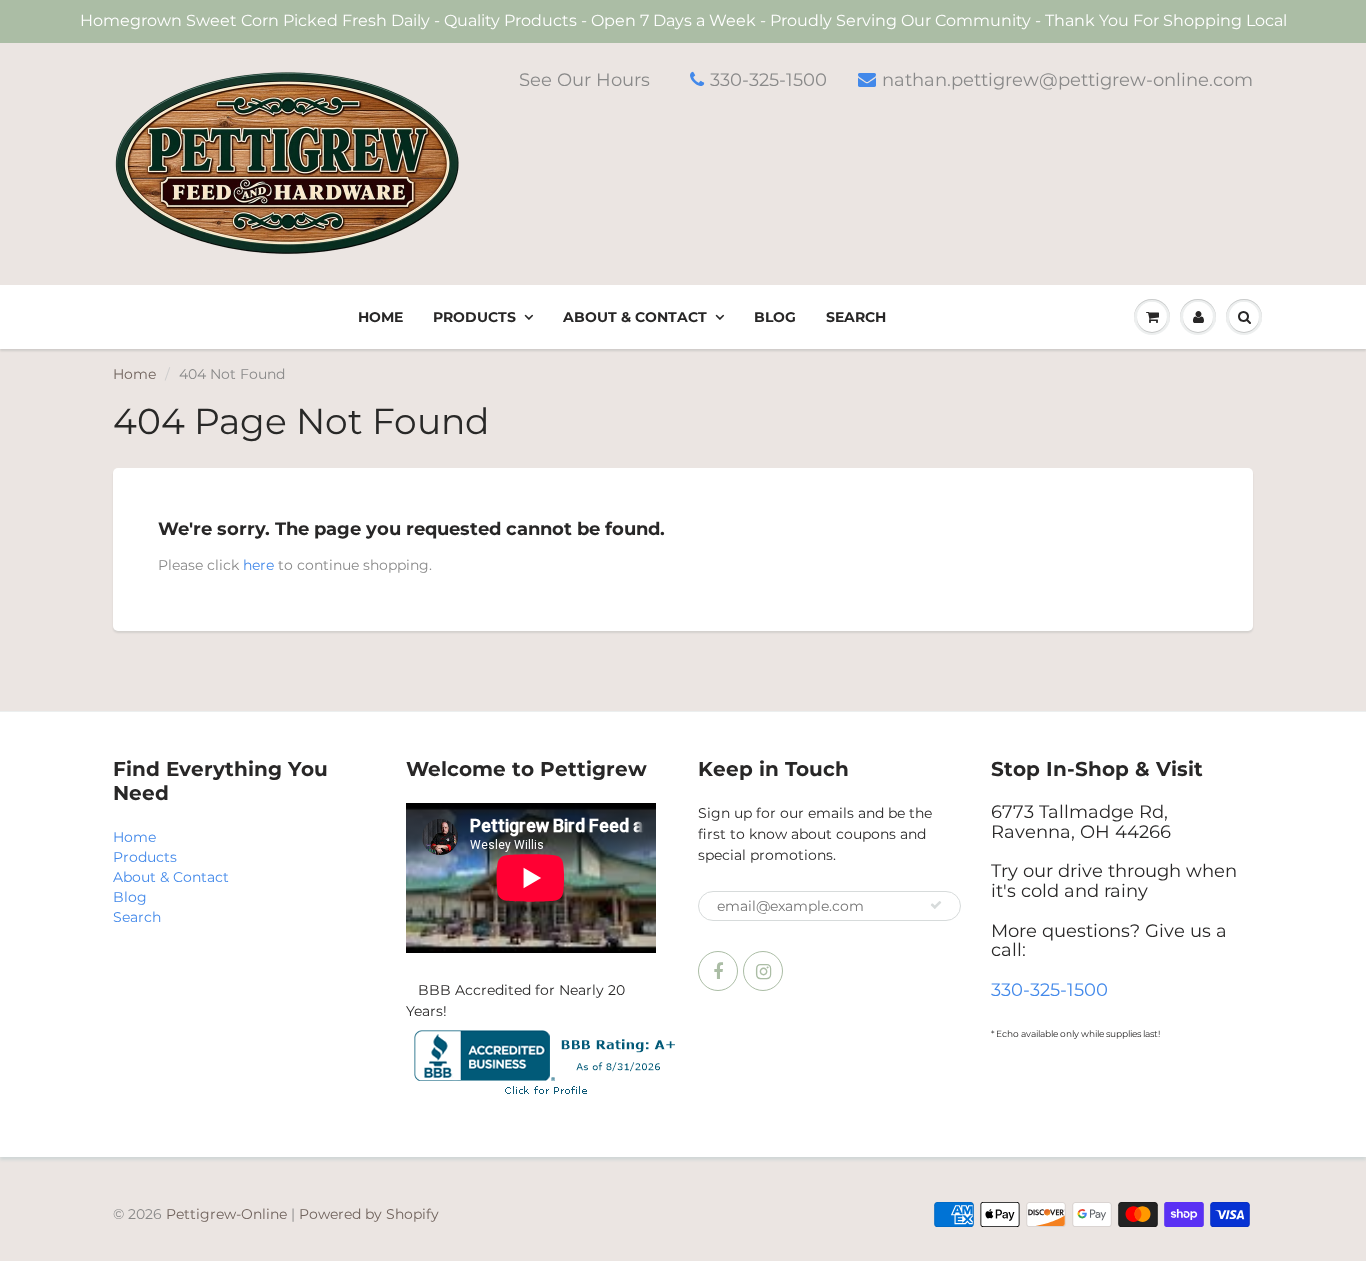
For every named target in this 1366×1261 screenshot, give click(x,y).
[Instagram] (763, 971)
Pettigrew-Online (226, 1214)
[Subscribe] (936, 905)
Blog (775, 317)
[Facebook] (718, 971)
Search (856, 317)
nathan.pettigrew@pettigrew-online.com (1067, 80)
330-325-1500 (768, 80)
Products (474, 317)
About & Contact (635, 317)
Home (380, 317)
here (258, 565)
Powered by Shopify (369, 1214)
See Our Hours (584, 80)
